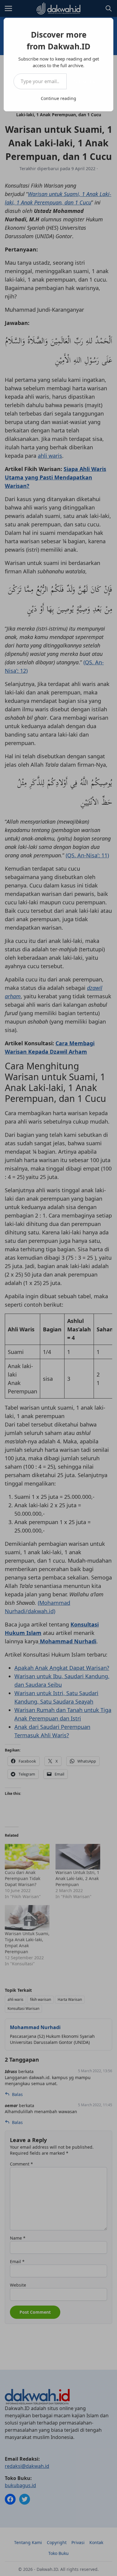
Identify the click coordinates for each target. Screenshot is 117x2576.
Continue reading (58, 98)
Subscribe (85, 81)
